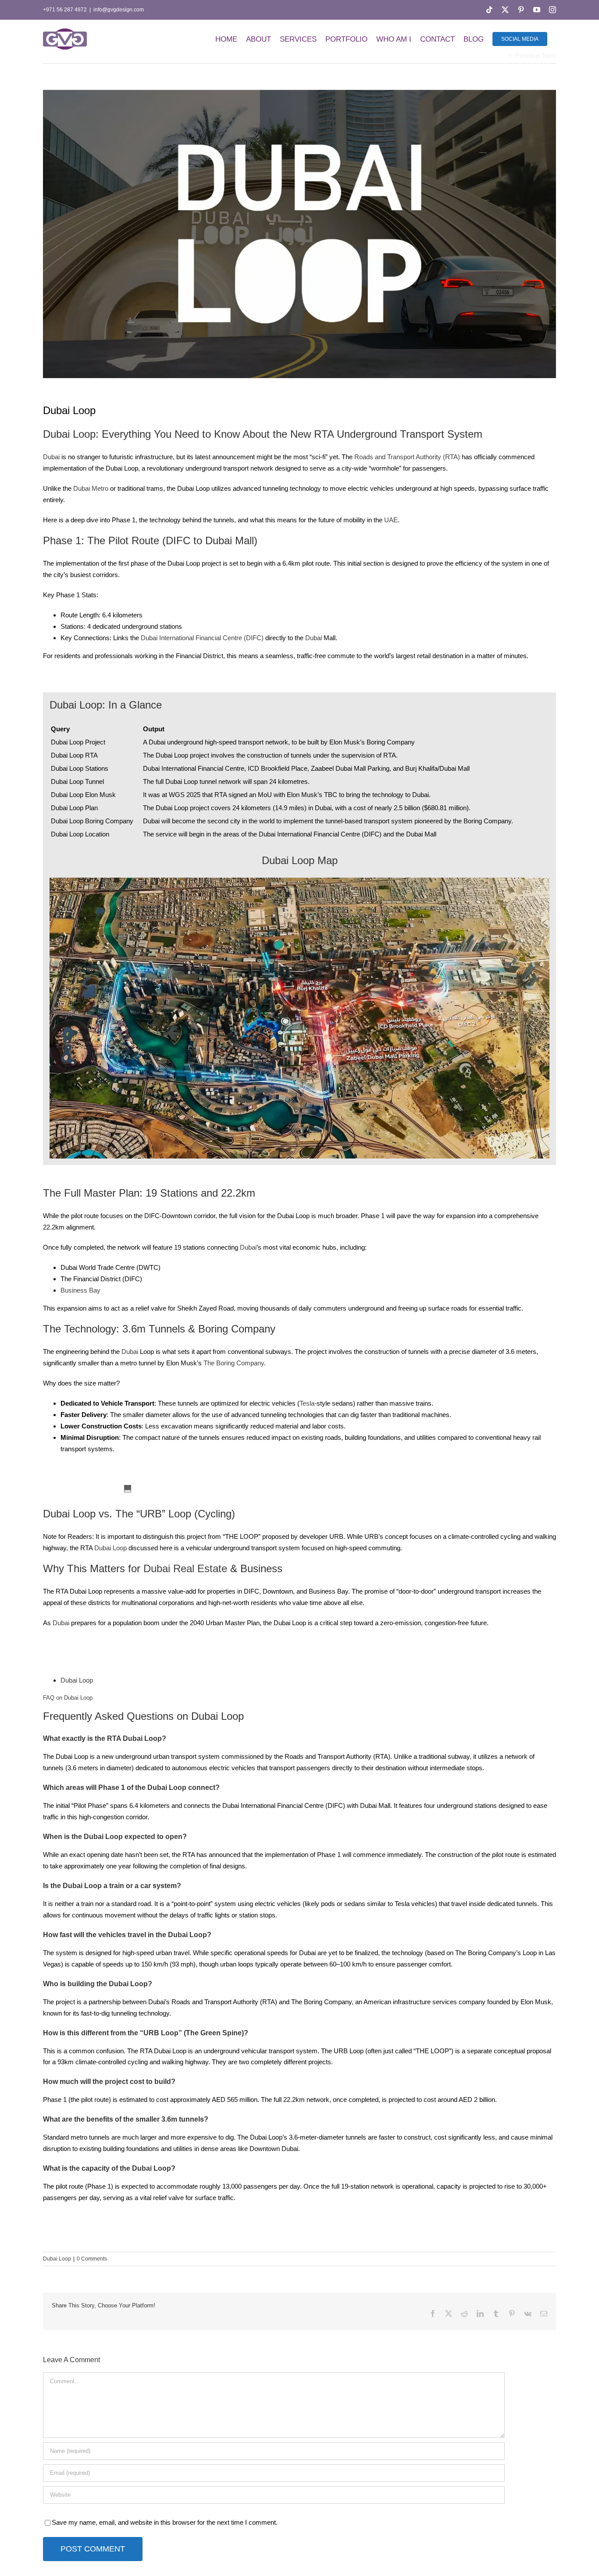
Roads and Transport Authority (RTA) (407, 457)
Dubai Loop (111, 1548)
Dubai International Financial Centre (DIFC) (202, 638)
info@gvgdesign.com (119, 10)
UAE (391, 520)
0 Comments (92, 2259)
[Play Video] (128, 1491)
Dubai (51, 457)
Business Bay (80, 1290)
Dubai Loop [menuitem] (77, 1680)
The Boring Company (234, 1363)
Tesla (307, 1403)
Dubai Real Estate (185, 1568)
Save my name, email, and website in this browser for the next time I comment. (165, 2522)
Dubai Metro (91, 488)
